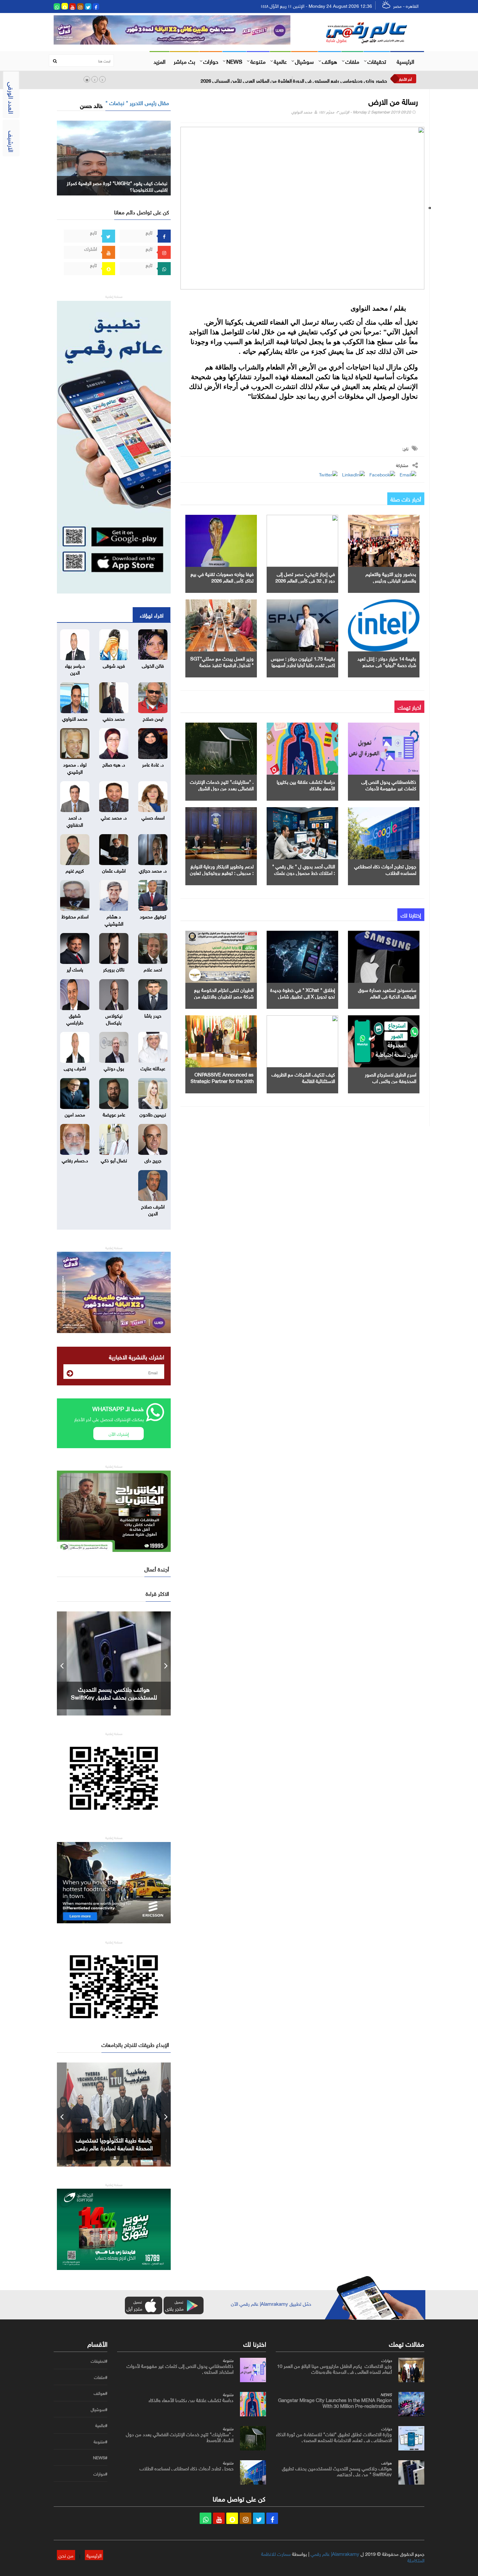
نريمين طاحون (153, 1114)
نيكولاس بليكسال (114, 1018)
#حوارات (100, 2474)
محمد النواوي (302, 111)
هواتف (330, 61)
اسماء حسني (153, 817)
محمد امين (75, 1114)
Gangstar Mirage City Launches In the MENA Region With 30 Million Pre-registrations (335, 2402)
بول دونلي (114, 1068)
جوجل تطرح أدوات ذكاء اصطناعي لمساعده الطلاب (385, 869)
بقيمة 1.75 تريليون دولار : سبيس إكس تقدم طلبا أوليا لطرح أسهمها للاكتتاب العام (303, 664)
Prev (62, 1663)
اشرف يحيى (75, 1068)
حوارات (211, 61)
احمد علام (153, 969)
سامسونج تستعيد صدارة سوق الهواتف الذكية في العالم (387, 993)
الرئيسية (405, 61)
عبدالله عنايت (153, 1068)
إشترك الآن (119, 1433)
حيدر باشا (153, 1015)
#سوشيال (99, 2409)
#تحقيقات (99, 2361)
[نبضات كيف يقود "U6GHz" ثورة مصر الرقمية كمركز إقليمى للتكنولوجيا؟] (114, 157)
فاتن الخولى (153, 665)
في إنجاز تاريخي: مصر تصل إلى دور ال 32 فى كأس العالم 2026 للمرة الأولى (305, 580)
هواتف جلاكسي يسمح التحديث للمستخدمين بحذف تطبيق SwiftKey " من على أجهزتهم (337, 2471)
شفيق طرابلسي (75, 1018)
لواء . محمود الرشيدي (75, 767)
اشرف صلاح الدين (153, 1209)
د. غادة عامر (153, 764)
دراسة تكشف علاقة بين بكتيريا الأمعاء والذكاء (306, 784)
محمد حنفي (114, 718)
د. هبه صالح (114, 764)
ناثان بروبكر (114, 969)
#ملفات (101, 2377)
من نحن (66, 2555)
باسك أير (75, 969)
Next (166, 1663)
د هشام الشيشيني (114, 919)
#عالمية (101, 2425)
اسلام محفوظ (75, 916)
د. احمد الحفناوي (75, 820)
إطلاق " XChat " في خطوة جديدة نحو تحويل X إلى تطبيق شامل (303, 993)
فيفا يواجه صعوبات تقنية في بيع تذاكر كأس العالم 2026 (222, 577)
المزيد (159, 61)
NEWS (234, 61)
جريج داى (153, 1160)
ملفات (352, 61)
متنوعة (258, 61)
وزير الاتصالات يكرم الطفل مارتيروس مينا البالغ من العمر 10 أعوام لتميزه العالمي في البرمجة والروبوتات (334, 2368)
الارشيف (12, 141)
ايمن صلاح (153, 718)
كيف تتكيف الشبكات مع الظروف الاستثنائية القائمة (303, 1077)
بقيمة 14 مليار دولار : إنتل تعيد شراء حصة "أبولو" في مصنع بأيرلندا (387, 664)
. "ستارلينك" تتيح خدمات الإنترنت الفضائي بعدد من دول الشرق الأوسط (222, 788)
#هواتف (100, 2393)
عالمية (280, 61)
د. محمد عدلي (114, 817)
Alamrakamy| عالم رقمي (335, 2553)
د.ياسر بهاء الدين (75, 668)
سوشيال (304, 61)
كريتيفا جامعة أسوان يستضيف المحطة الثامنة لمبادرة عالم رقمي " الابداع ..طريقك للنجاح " (114, 2147)
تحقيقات (377, 61)
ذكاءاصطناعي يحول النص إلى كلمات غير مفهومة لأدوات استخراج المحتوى (389, 788)
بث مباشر (184, 61)
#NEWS (100, 2458)
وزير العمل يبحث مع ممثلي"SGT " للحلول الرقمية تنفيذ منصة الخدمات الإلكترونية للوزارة (222, 664)
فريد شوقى (114, 665)
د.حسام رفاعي (75, 1160)
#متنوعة (100, 2442)
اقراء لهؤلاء (152, 615)
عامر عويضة (114, 1114)
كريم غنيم (75, 870)
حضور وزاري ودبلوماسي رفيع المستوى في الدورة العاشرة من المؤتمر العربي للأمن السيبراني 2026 (294, 80)
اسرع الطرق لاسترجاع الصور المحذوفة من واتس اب (391, 1077)
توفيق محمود (153, 916)
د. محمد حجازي (153, 870)
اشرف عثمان (114, 870)
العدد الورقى (12, 98)
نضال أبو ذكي (114, 1160)
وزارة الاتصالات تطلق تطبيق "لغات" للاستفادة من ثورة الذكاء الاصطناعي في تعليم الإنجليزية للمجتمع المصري (334, 2436)
